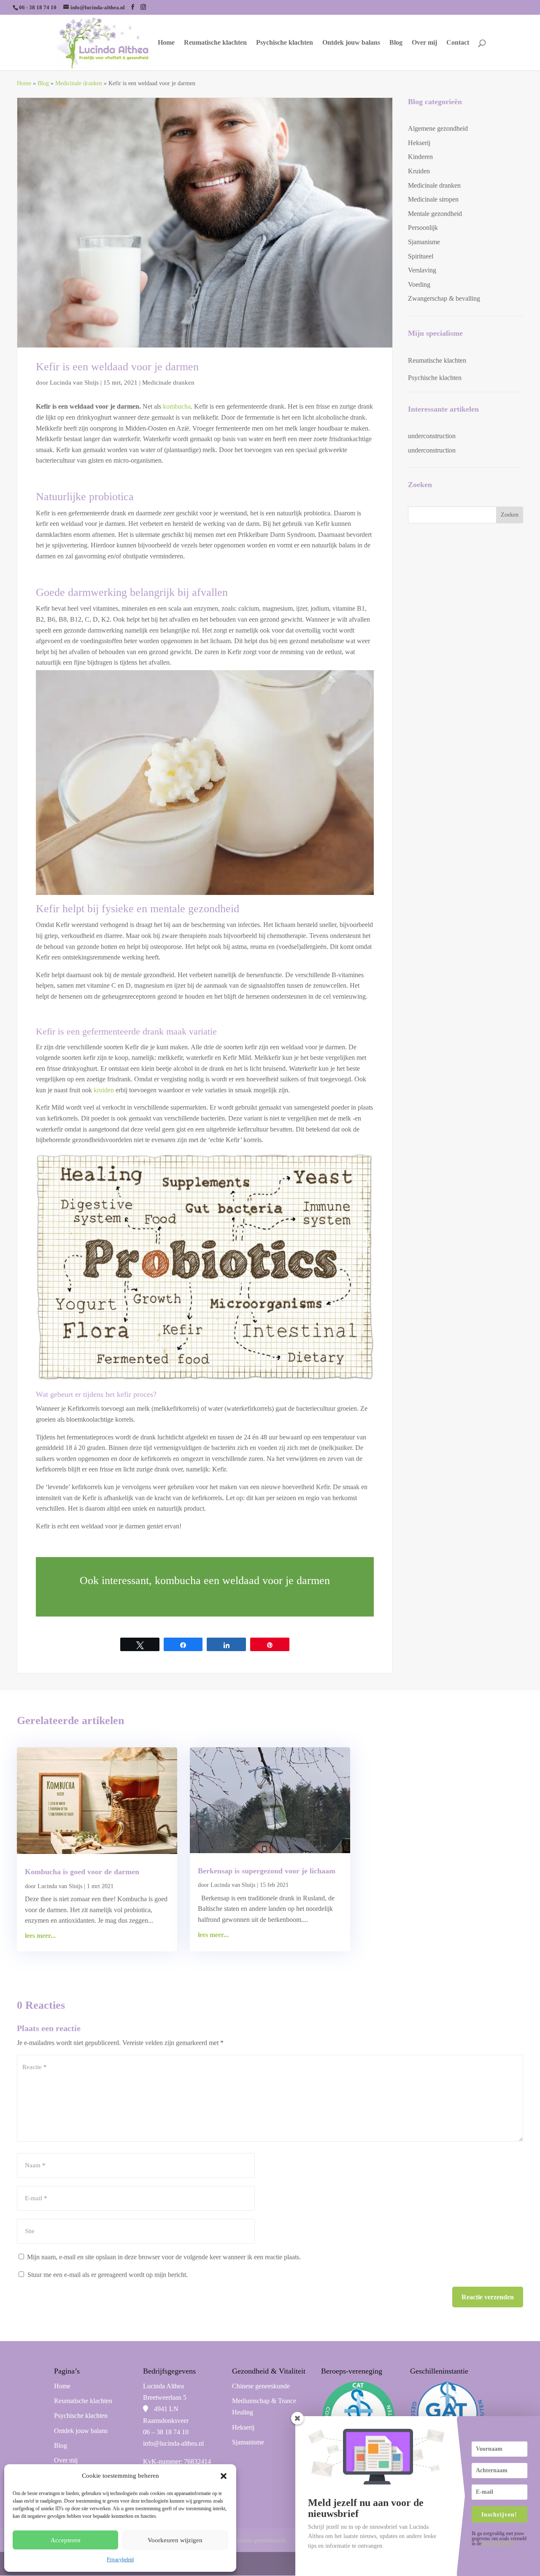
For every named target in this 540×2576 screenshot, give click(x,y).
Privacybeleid (120, 2560)
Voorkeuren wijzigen (175, 2540)
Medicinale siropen (433, 199)
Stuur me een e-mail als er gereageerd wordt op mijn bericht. (108, 2275)
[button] (224, 2476)
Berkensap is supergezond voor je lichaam (267, 1871)
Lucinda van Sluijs (74, 383)
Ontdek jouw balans (351, 43)
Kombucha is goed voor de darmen (82, 1872)
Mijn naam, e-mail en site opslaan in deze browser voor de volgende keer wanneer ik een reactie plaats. (164, 2257)
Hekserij (419, 143)
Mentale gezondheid (435, 214)
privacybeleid (498, 2543)
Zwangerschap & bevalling (444, 298)
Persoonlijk (423, 228)
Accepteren (66, 2540)
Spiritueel (421, 256)
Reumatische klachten (215, 43)
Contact (458, 43)
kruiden (104, 1090)
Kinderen (420, 157)
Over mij (424, 43)
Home (166, 43)
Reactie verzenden (488, 2297)
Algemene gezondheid (438, 128)
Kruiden (419, 171)
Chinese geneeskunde (261, 2386)
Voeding (419, 284)
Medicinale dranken (79, 83)
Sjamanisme (424, 242)
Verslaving (422, 270)
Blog (396, 43)
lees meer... (40, 1936)
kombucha (177, 406)
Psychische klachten (285, 43)
